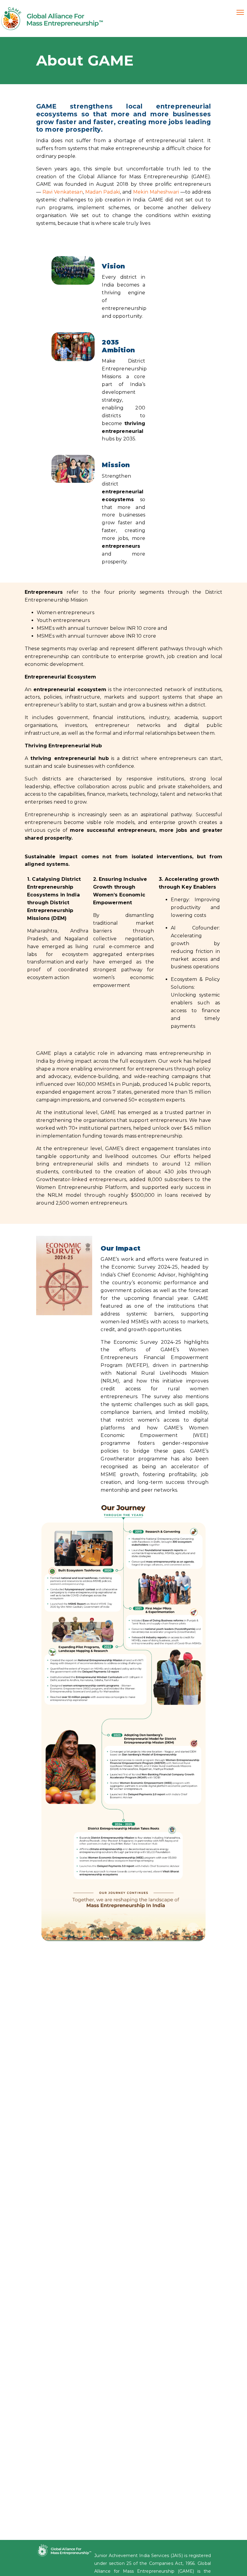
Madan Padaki (103, 192)
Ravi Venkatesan (63, 192)
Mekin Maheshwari (156, 192)
